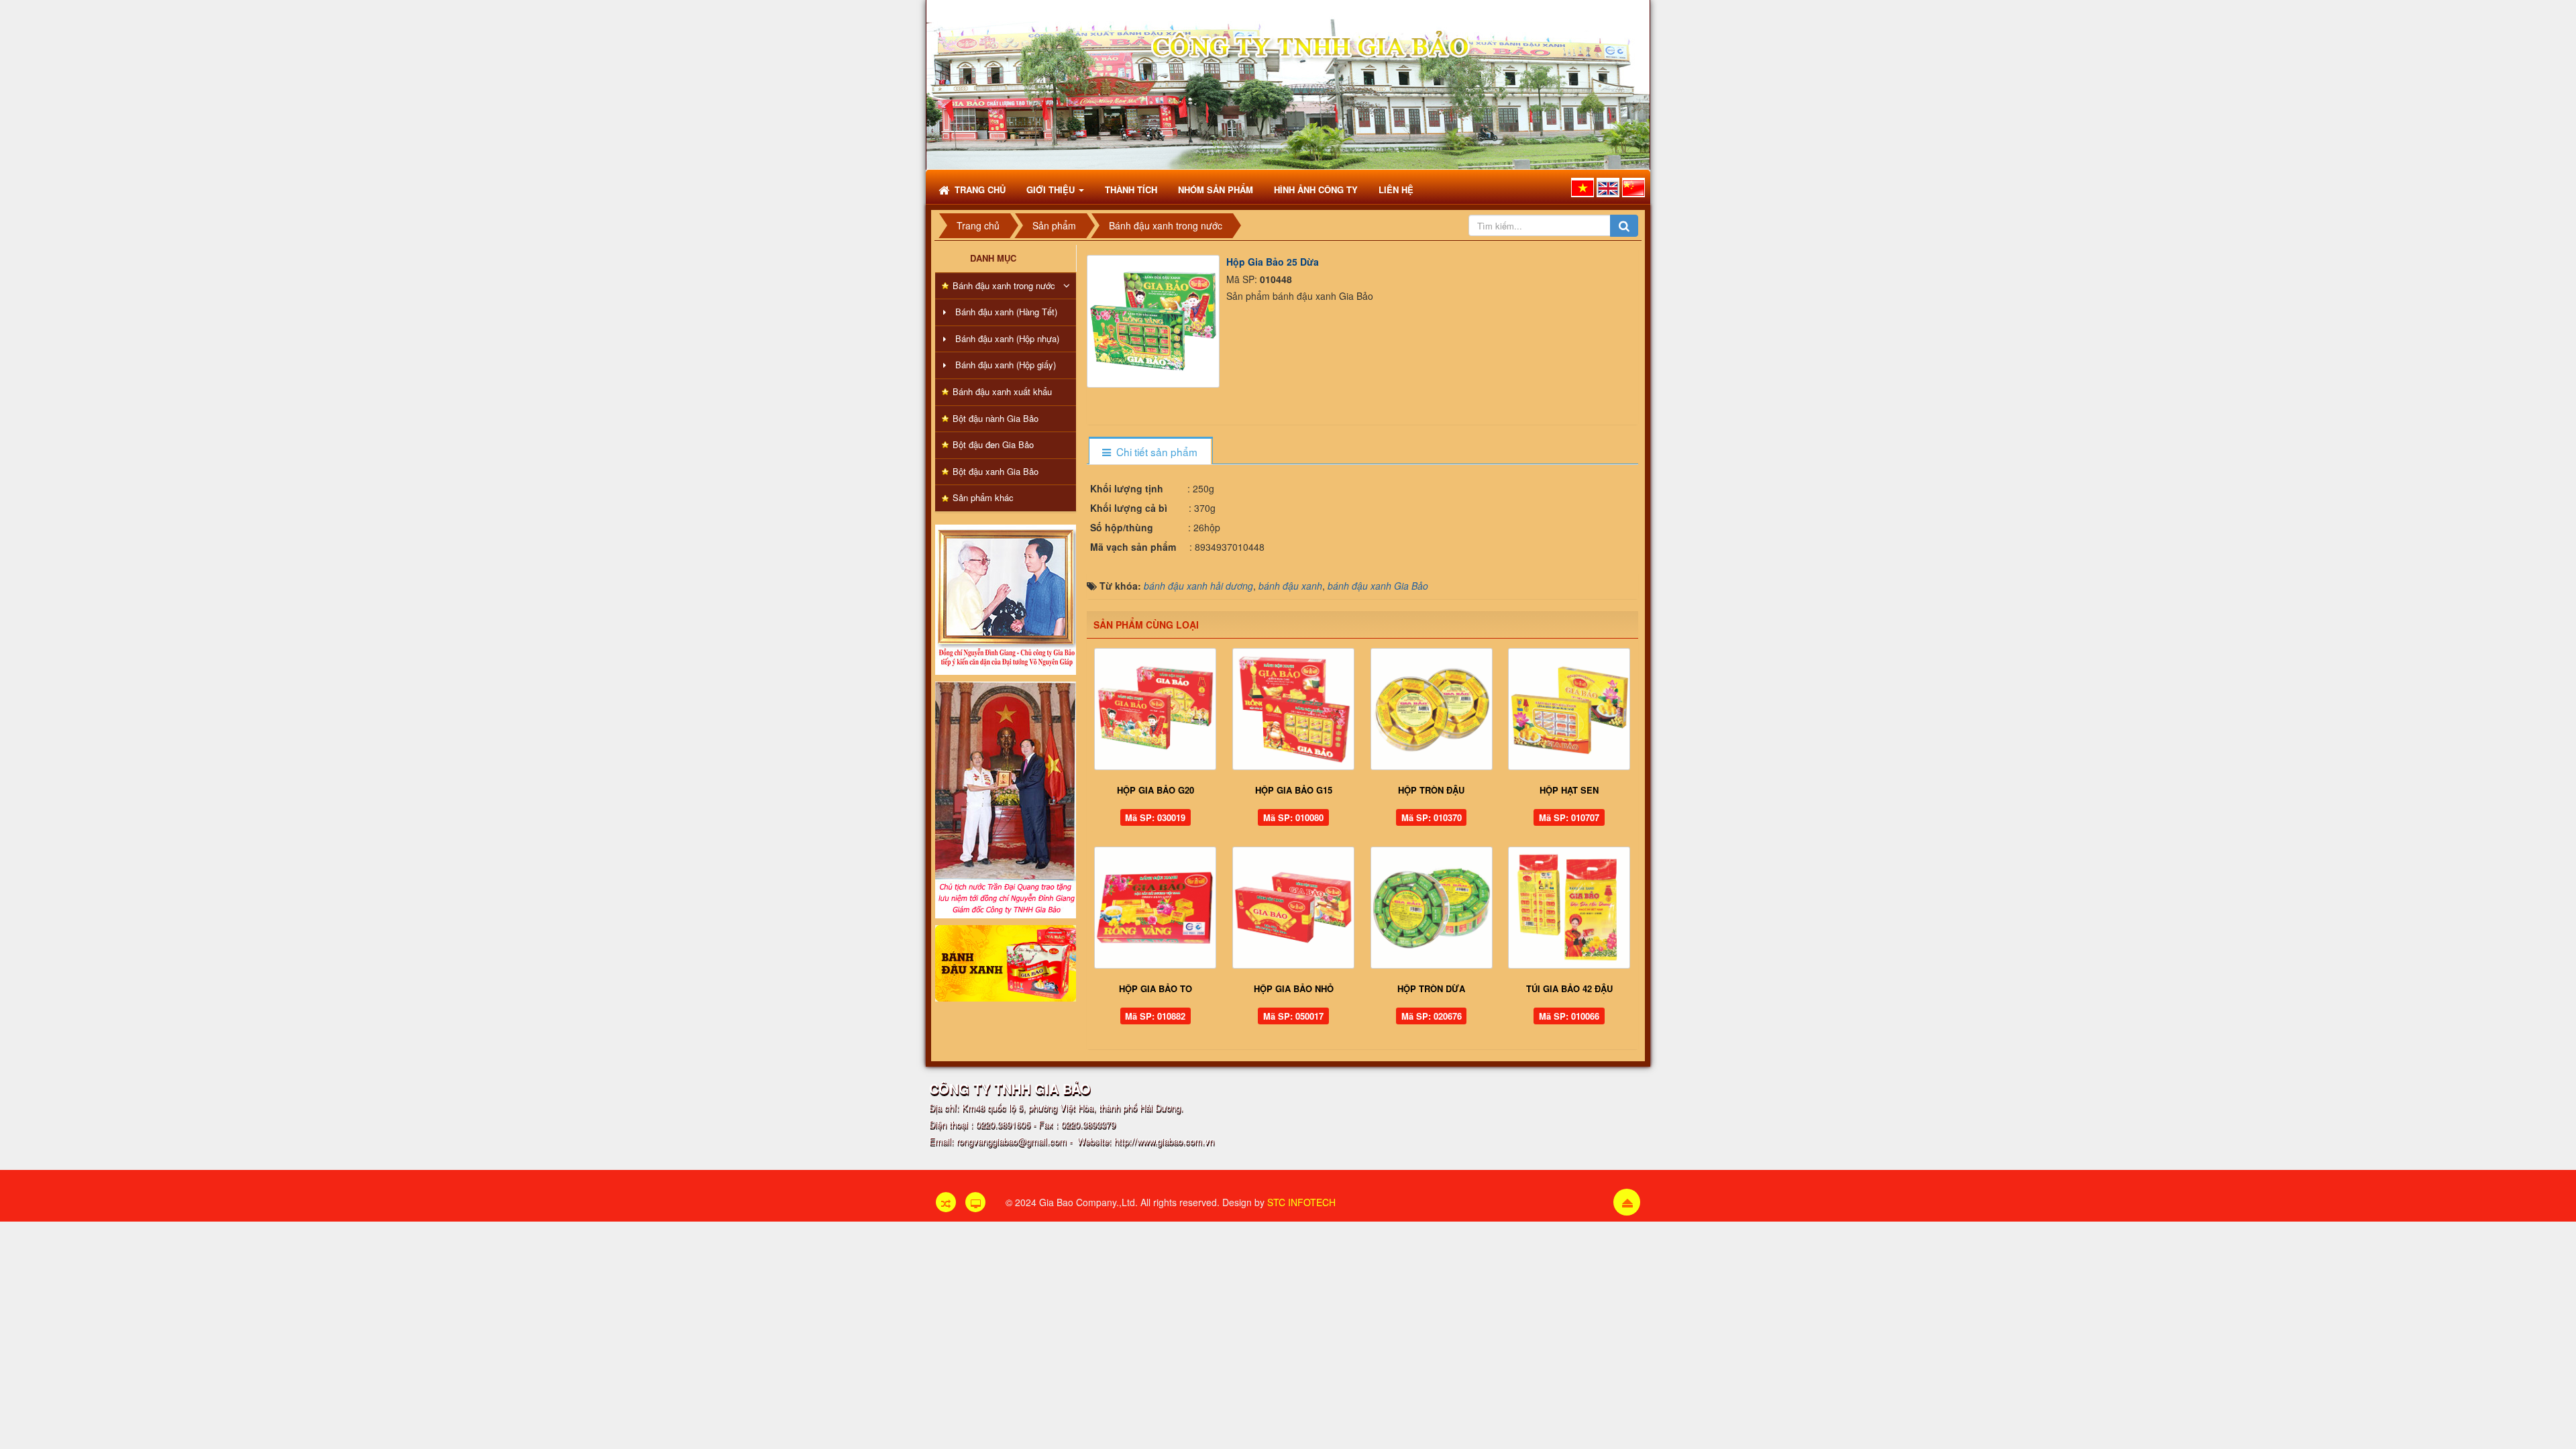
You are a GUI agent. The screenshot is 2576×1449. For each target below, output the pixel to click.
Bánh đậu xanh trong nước (1004, 285)
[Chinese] (1633, 187)
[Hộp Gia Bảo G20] (1156, 709)
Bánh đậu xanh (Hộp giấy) (1006, 365)
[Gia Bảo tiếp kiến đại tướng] (1006, 598)
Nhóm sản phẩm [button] (1216, 190)
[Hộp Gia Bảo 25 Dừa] (1155, 319)
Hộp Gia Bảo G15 (1294, 790)
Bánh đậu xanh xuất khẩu (1002, 391)
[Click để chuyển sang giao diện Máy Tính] (975, 1202)
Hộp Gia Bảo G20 (1156, 790)
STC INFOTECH (1301, 1202)
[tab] (1150, 452)
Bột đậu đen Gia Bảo (993, 444)
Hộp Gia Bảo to (1156, 988)
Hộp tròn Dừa (1431, 988)
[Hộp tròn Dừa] (1432, 908)
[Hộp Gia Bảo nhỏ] (1293, 908)
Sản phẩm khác (983, 497)
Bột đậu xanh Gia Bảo (996, 471)
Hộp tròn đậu (1431, 790)
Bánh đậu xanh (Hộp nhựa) (1007, 338)
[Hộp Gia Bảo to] (1156, 908)
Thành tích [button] (1131, 190)
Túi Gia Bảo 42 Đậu (1569, 988)
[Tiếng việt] (1582, 187)
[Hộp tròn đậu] (1432, 709)
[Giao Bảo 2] (1006, 798)
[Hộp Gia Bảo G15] (1293, 709)
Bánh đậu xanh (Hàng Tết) (1006, 312)
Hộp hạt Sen (1569, 790)
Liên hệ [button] (1396, 190)
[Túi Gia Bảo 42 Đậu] (1569, 908)
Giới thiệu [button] (1052, 190)
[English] (1608, 187)
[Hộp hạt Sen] (1569, 709)
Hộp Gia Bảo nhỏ (1294, 988)
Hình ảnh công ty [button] (1316, 190)
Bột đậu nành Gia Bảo (996, 418)
